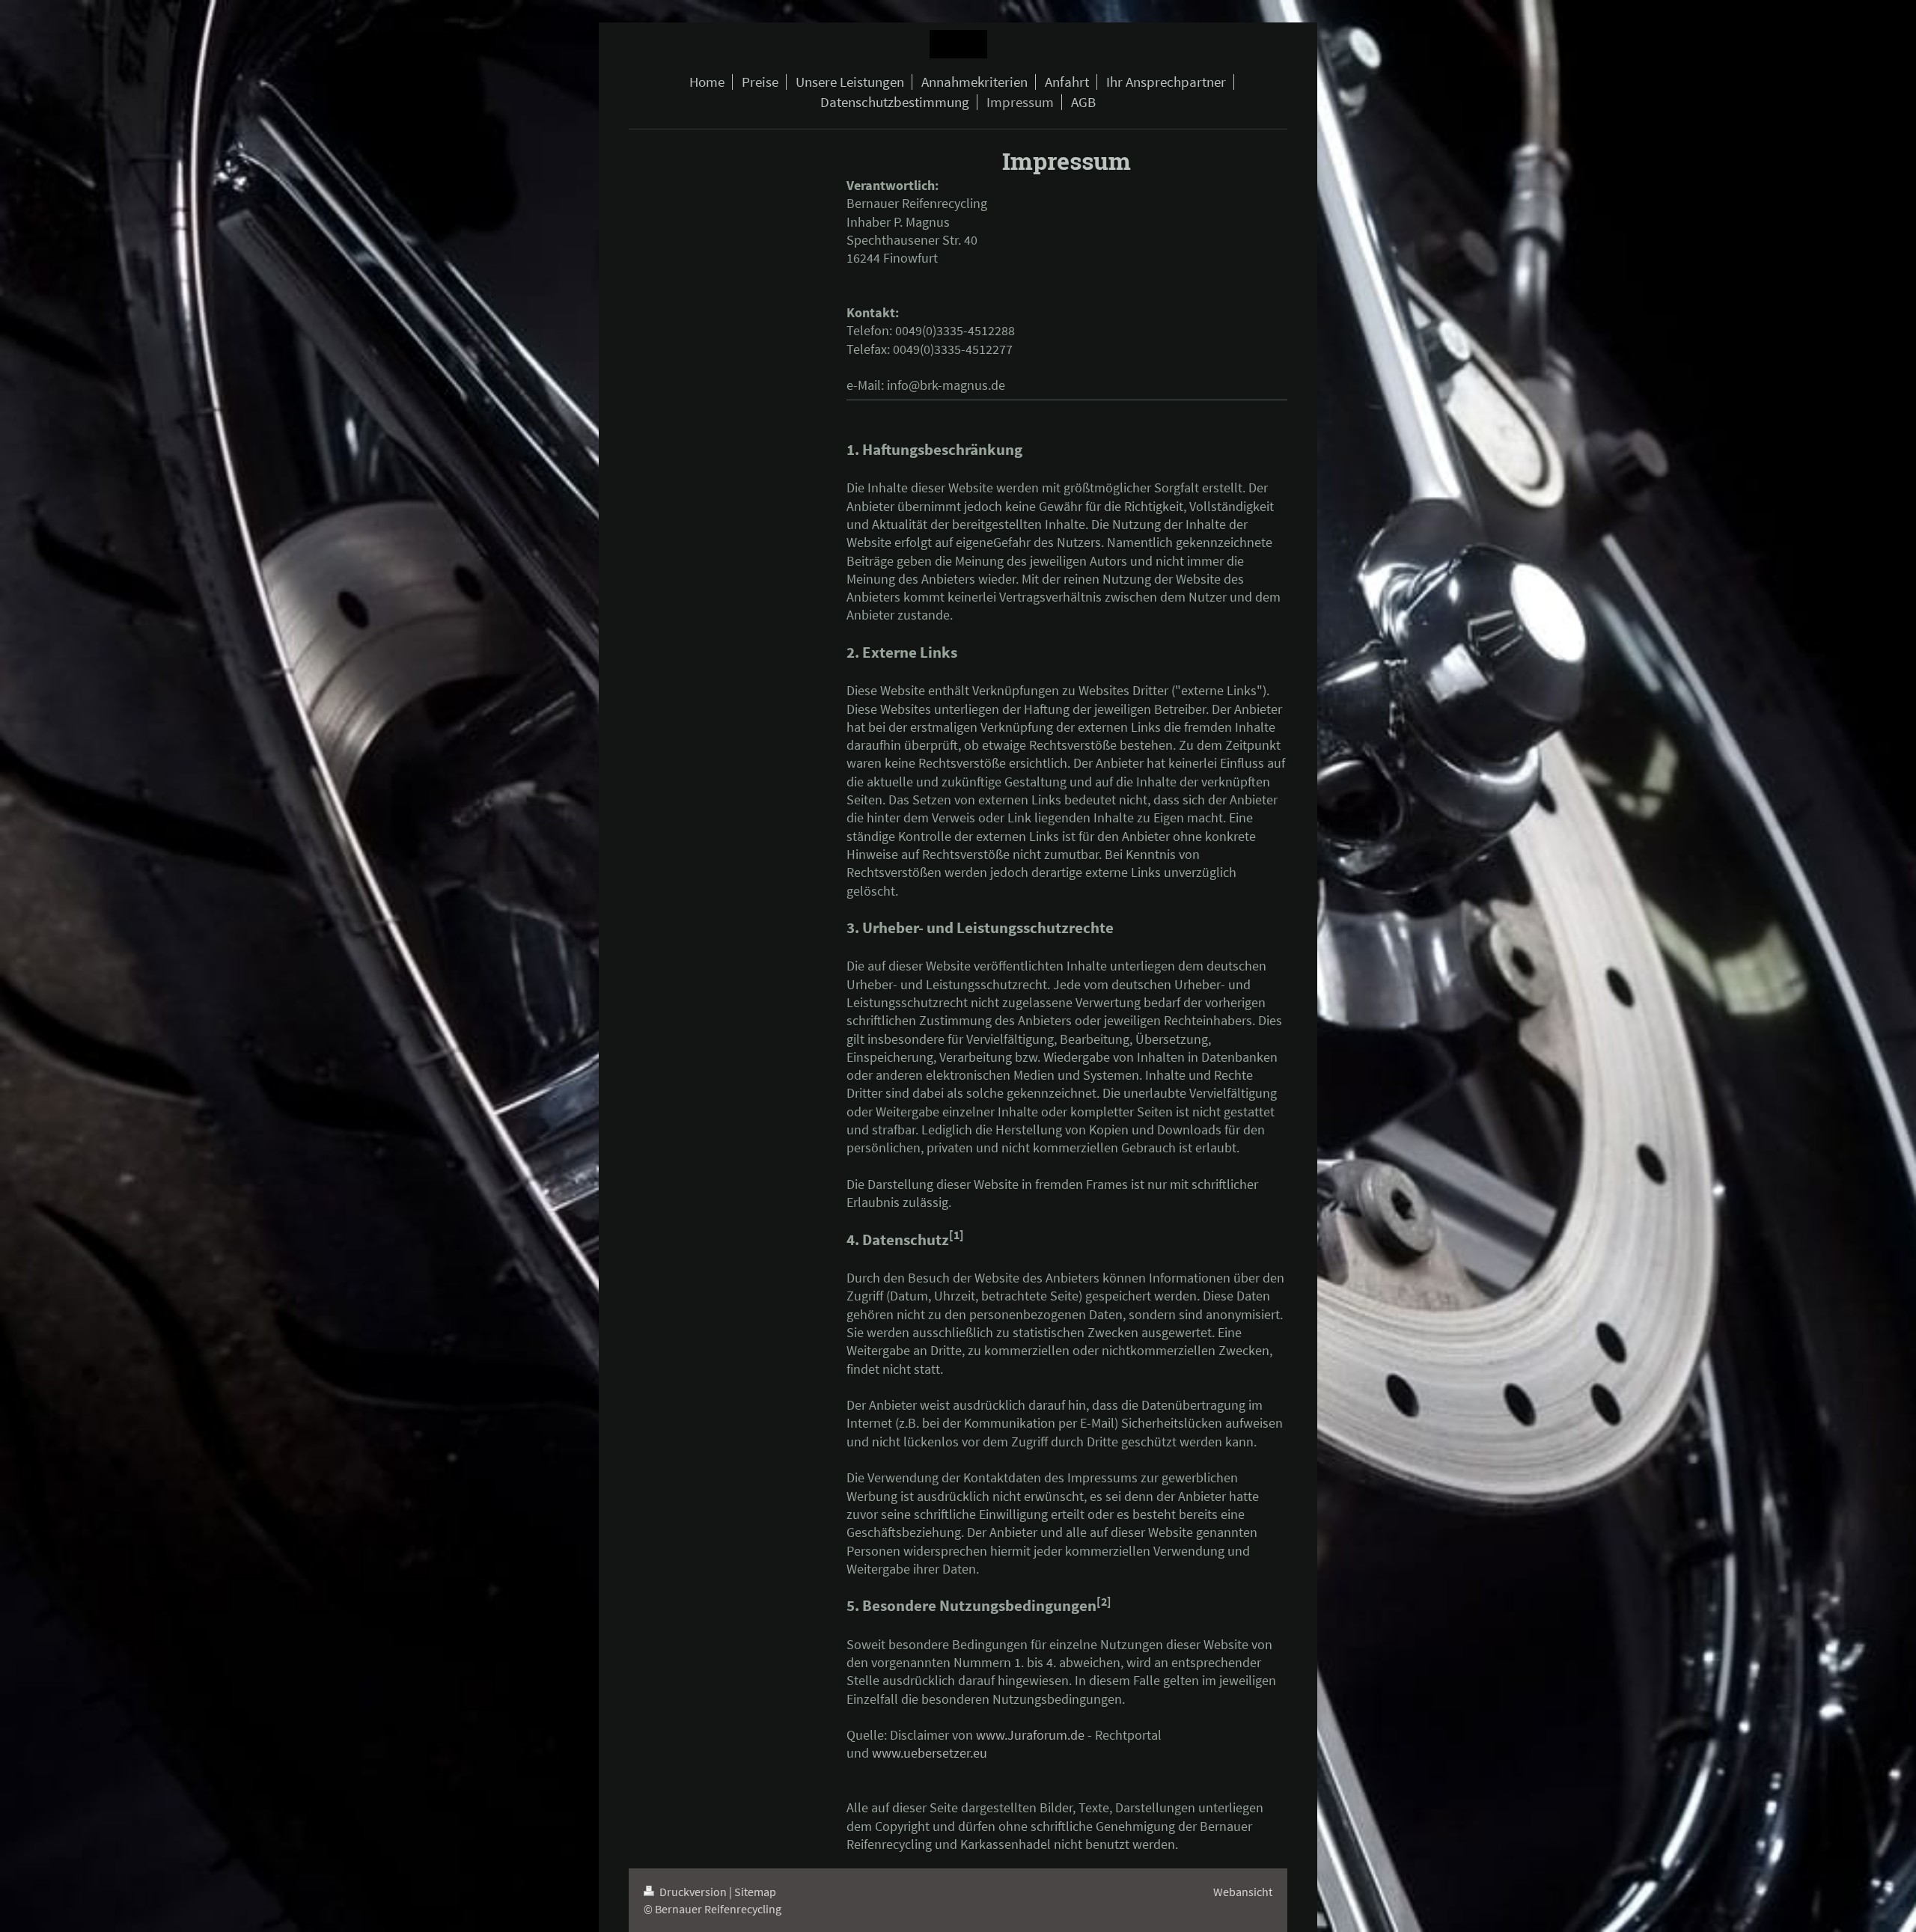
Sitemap (755, 1892)
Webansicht (1243, 1892)
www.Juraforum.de (1030, 1735)
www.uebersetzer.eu (930, 1753)
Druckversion (693, 1892)
